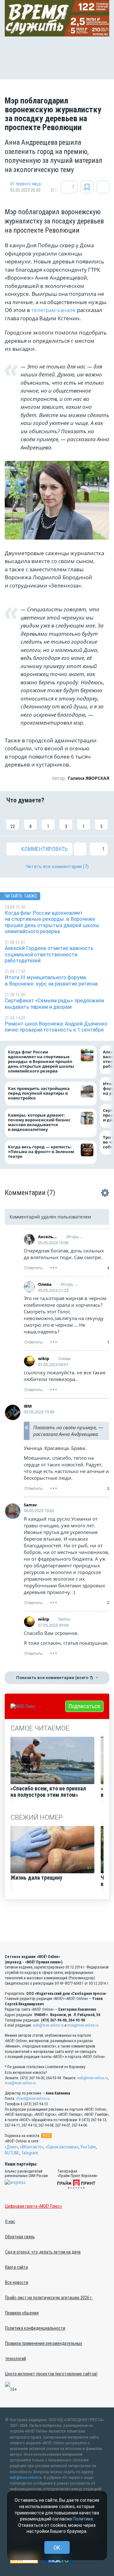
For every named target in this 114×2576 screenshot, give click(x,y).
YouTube (88, 2147)
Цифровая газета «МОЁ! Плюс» (34, 2206)
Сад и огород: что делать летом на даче (43, 2252)
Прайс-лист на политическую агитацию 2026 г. (49, 2298)
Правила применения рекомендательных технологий (44, 2351)
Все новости (17, 2282)
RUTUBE (12, 2153)
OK (57, 2548)
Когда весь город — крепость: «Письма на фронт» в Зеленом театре (41, 1151)
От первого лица (25, 184)
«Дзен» (11, 2147)
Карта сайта (16, 2267)
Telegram (30, 2153)
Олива (45, 1284)
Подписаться (84, 1706)
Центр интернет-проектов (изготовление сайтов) (51, 2374)
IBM (28, 1406)
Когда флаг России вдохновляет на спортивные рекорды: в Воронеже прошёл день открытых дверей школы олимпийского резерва (41, 1062)
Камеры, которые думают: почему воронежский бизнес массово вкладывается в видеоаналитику (39, 1122)
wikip (44, 1358)
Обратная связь (20, 2237)
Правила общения (22, 2313)
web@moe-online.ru (48, 2025)
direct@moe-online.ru (33, 2099)
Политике (83, 2519)
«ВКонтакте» (32, 2147)
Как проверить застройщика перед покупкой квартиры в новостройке (39, 1093)
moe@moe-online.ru (83, 2025)
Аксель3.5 (48, 1237)
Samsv (30, 1505)
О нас (10, 2221)
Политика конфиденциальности (35, 2328)
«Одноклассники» (62, 2147)
